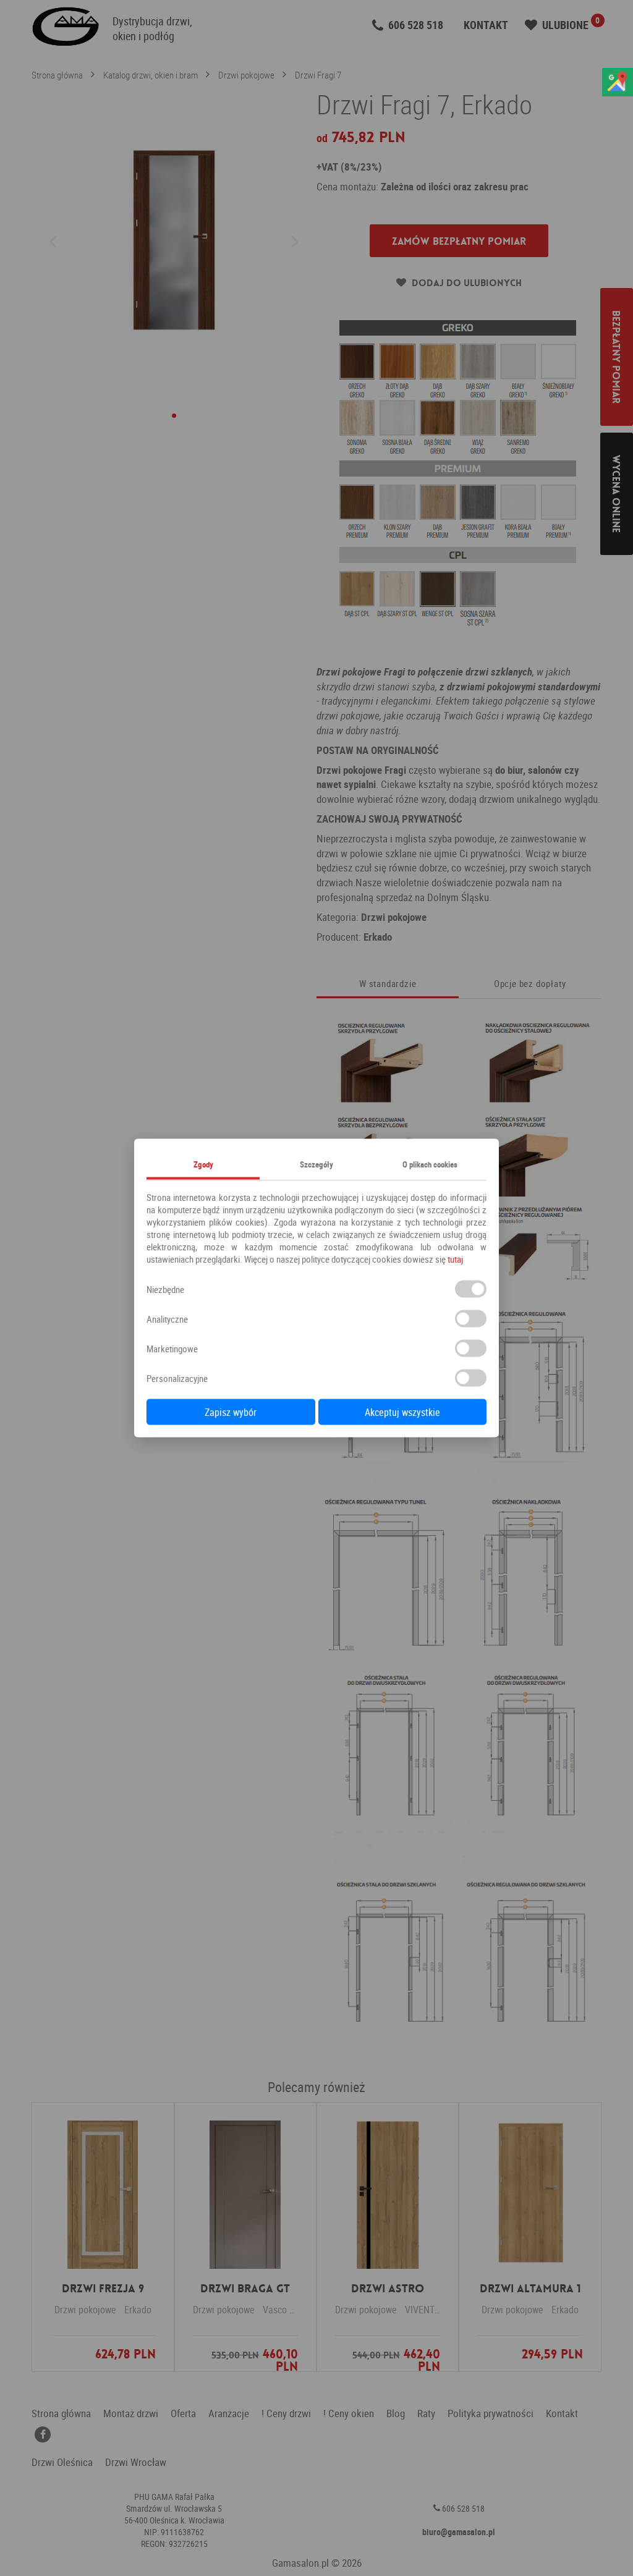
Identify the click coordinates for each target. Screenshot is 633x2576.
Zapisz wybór (231, 1412)
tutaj (455, 1259)
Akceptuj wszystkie (402, 1412)
